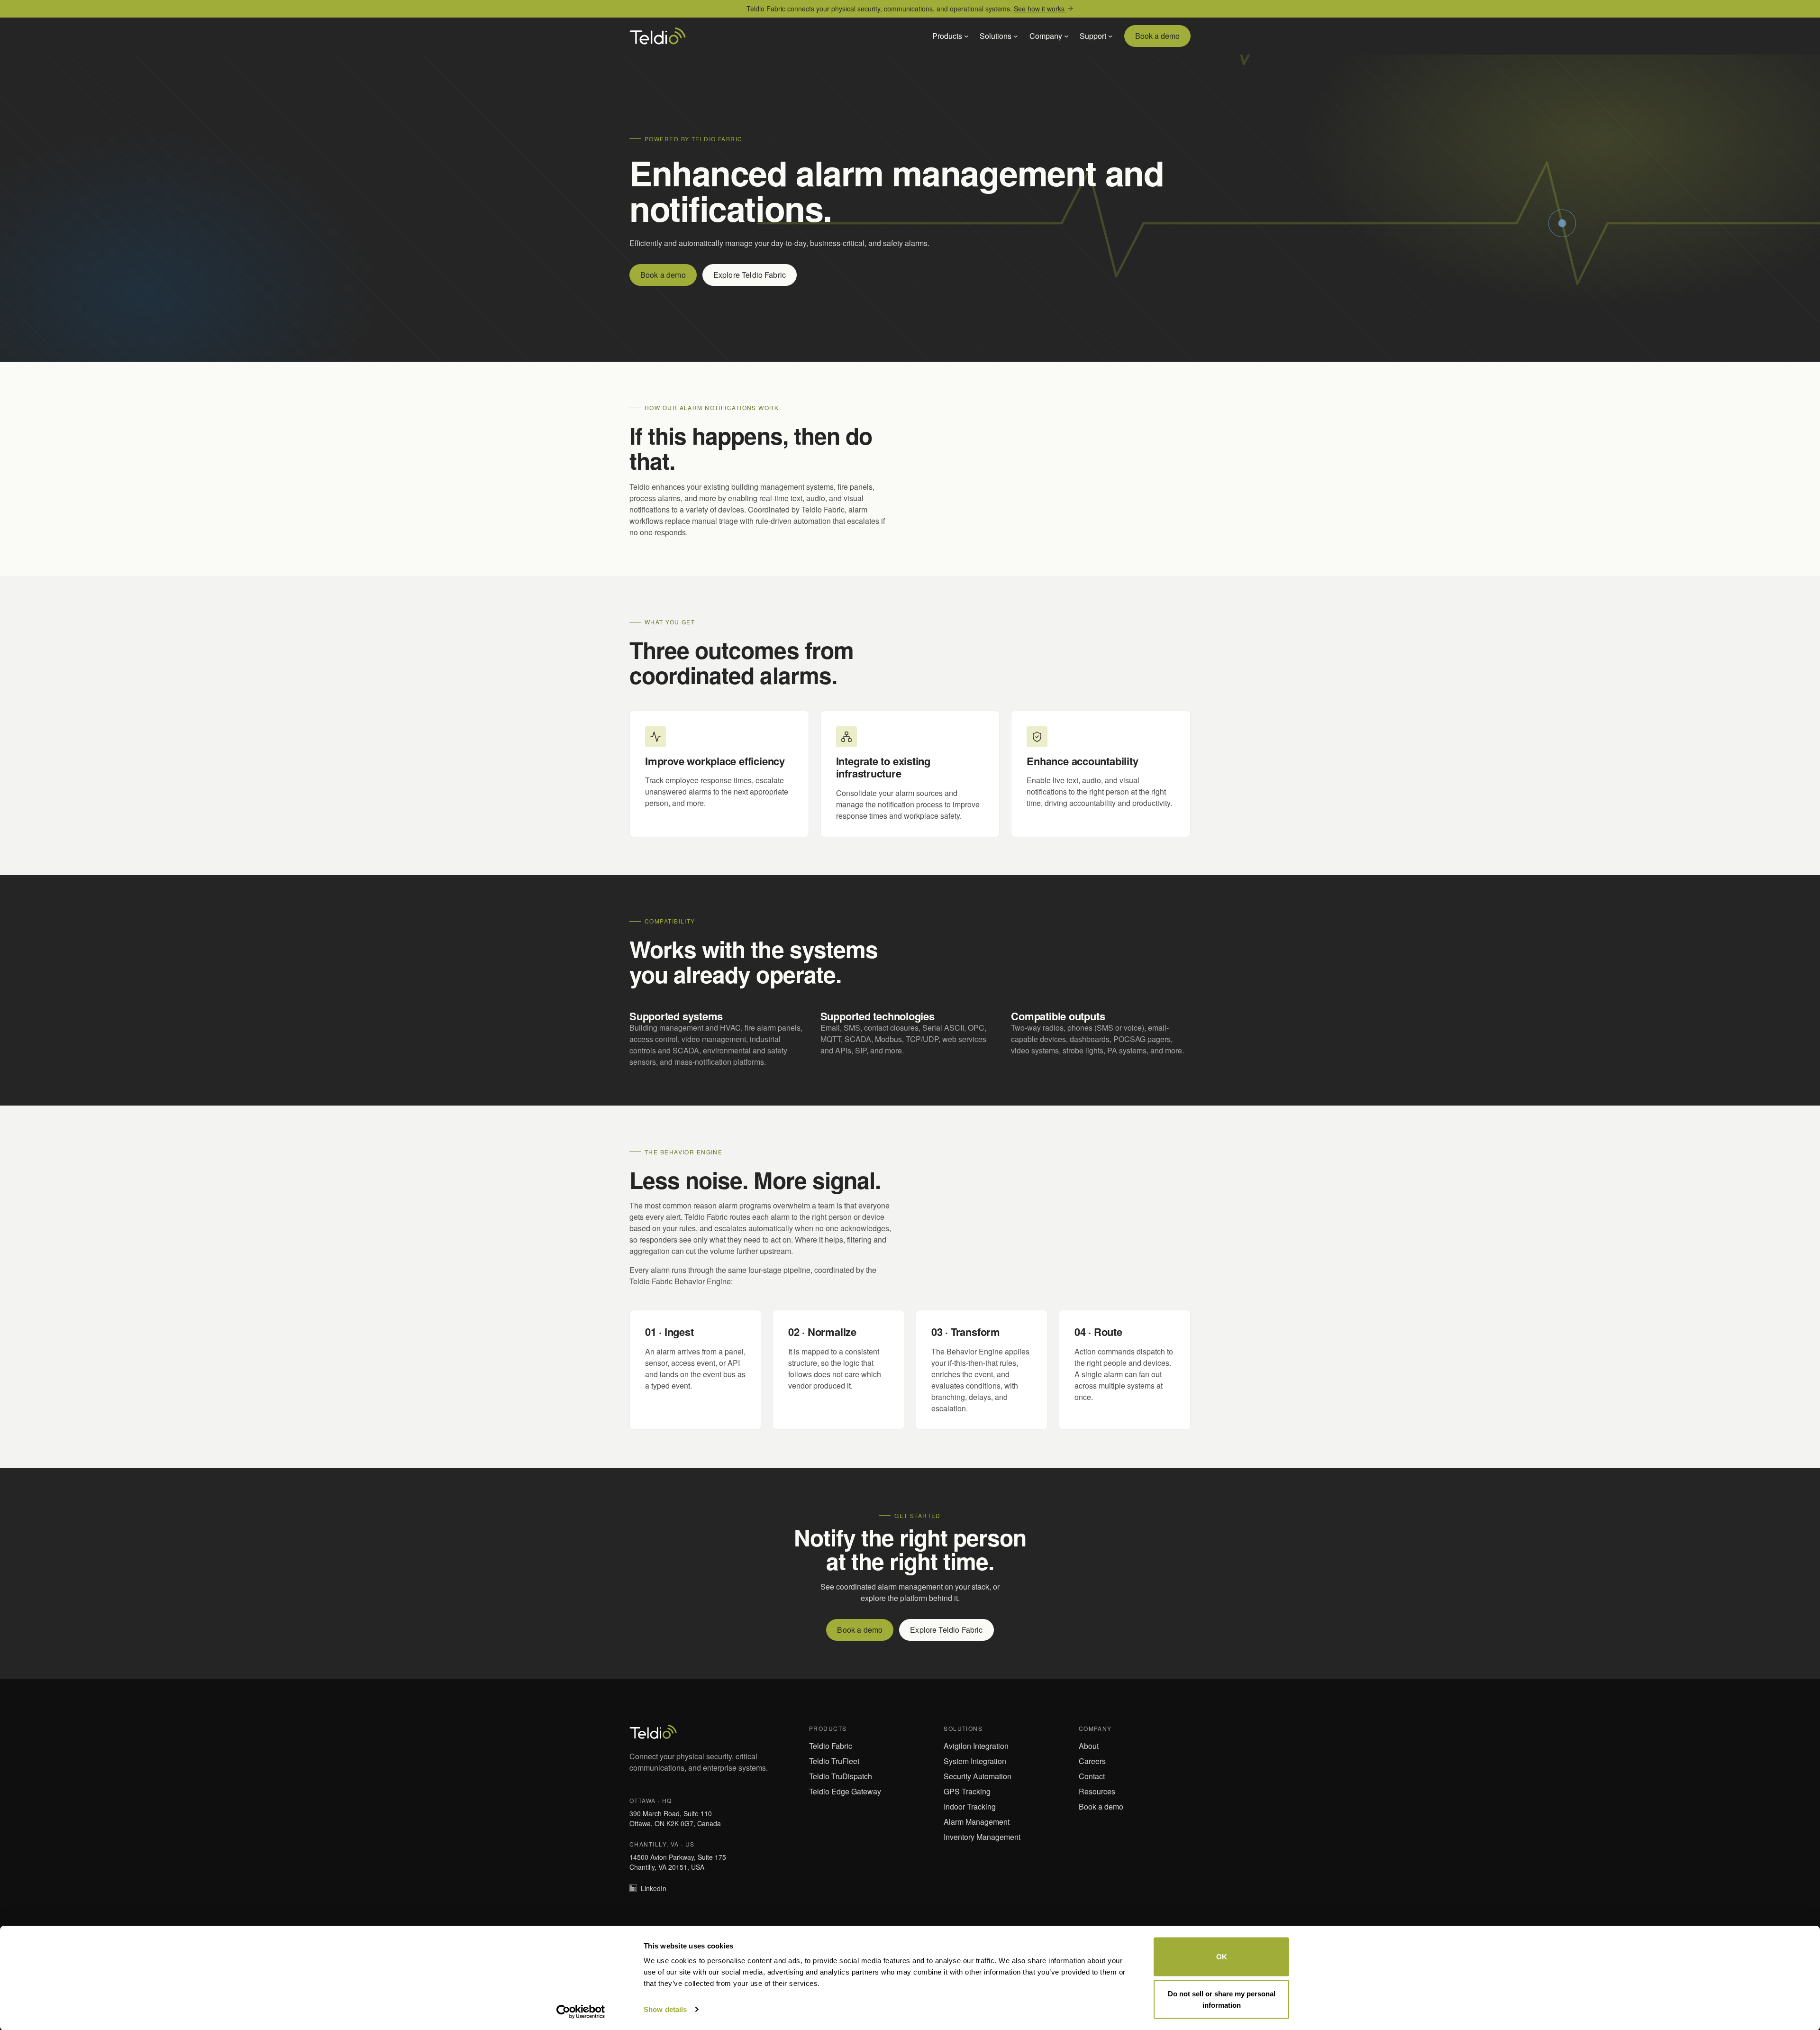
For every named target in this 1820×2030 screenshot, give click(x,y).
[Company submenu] (1066, 36)
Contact (1092, 1776)
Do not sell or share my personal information (1222, 1999)
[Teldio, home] (658, 36)
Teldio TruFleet (834, 1761)
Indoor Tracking (970, 1806)
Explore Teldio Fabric (750, 275)
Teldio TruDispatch (841, 1776)
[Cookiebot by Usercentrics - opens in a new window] (581, 2012)
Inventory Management (982, 1837)
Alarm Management (977, 1822)
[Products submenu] (966, 36)
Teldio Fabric (831, 1746)
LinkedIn (654, 1888)
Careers (1092, 1761)
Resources (1097, 1791)
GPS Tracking (967, 1791)
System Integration (975, 1761)
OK (1222, 1957)
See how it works (1040, 9)
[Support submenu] (1110, 36)
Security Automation (978, 1776)
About (1089, 1746)
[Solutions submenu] (1016, 36)
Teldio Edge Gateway (845, 1791)
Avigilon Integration (976, 1746)
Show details (665, 2009)
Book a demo (1157, 36)
